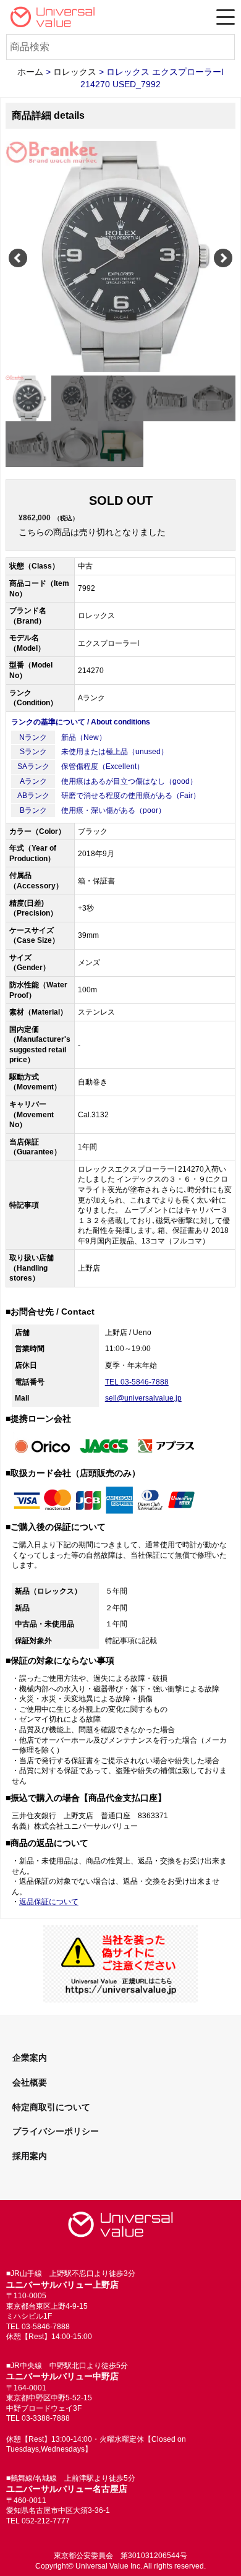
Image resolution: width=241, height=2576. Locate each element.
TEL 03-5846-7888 (137, 1382)
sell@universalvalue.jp (143, 1398)
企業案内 (30, 2058)
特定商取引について (51, 2107)
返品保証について (49, 1902)
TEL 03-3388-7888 (38, 2418)
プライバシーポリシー (56, 2131)
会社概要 (30, 2082)
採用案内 (30, 2156)
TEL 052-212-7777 (38, 2521)
